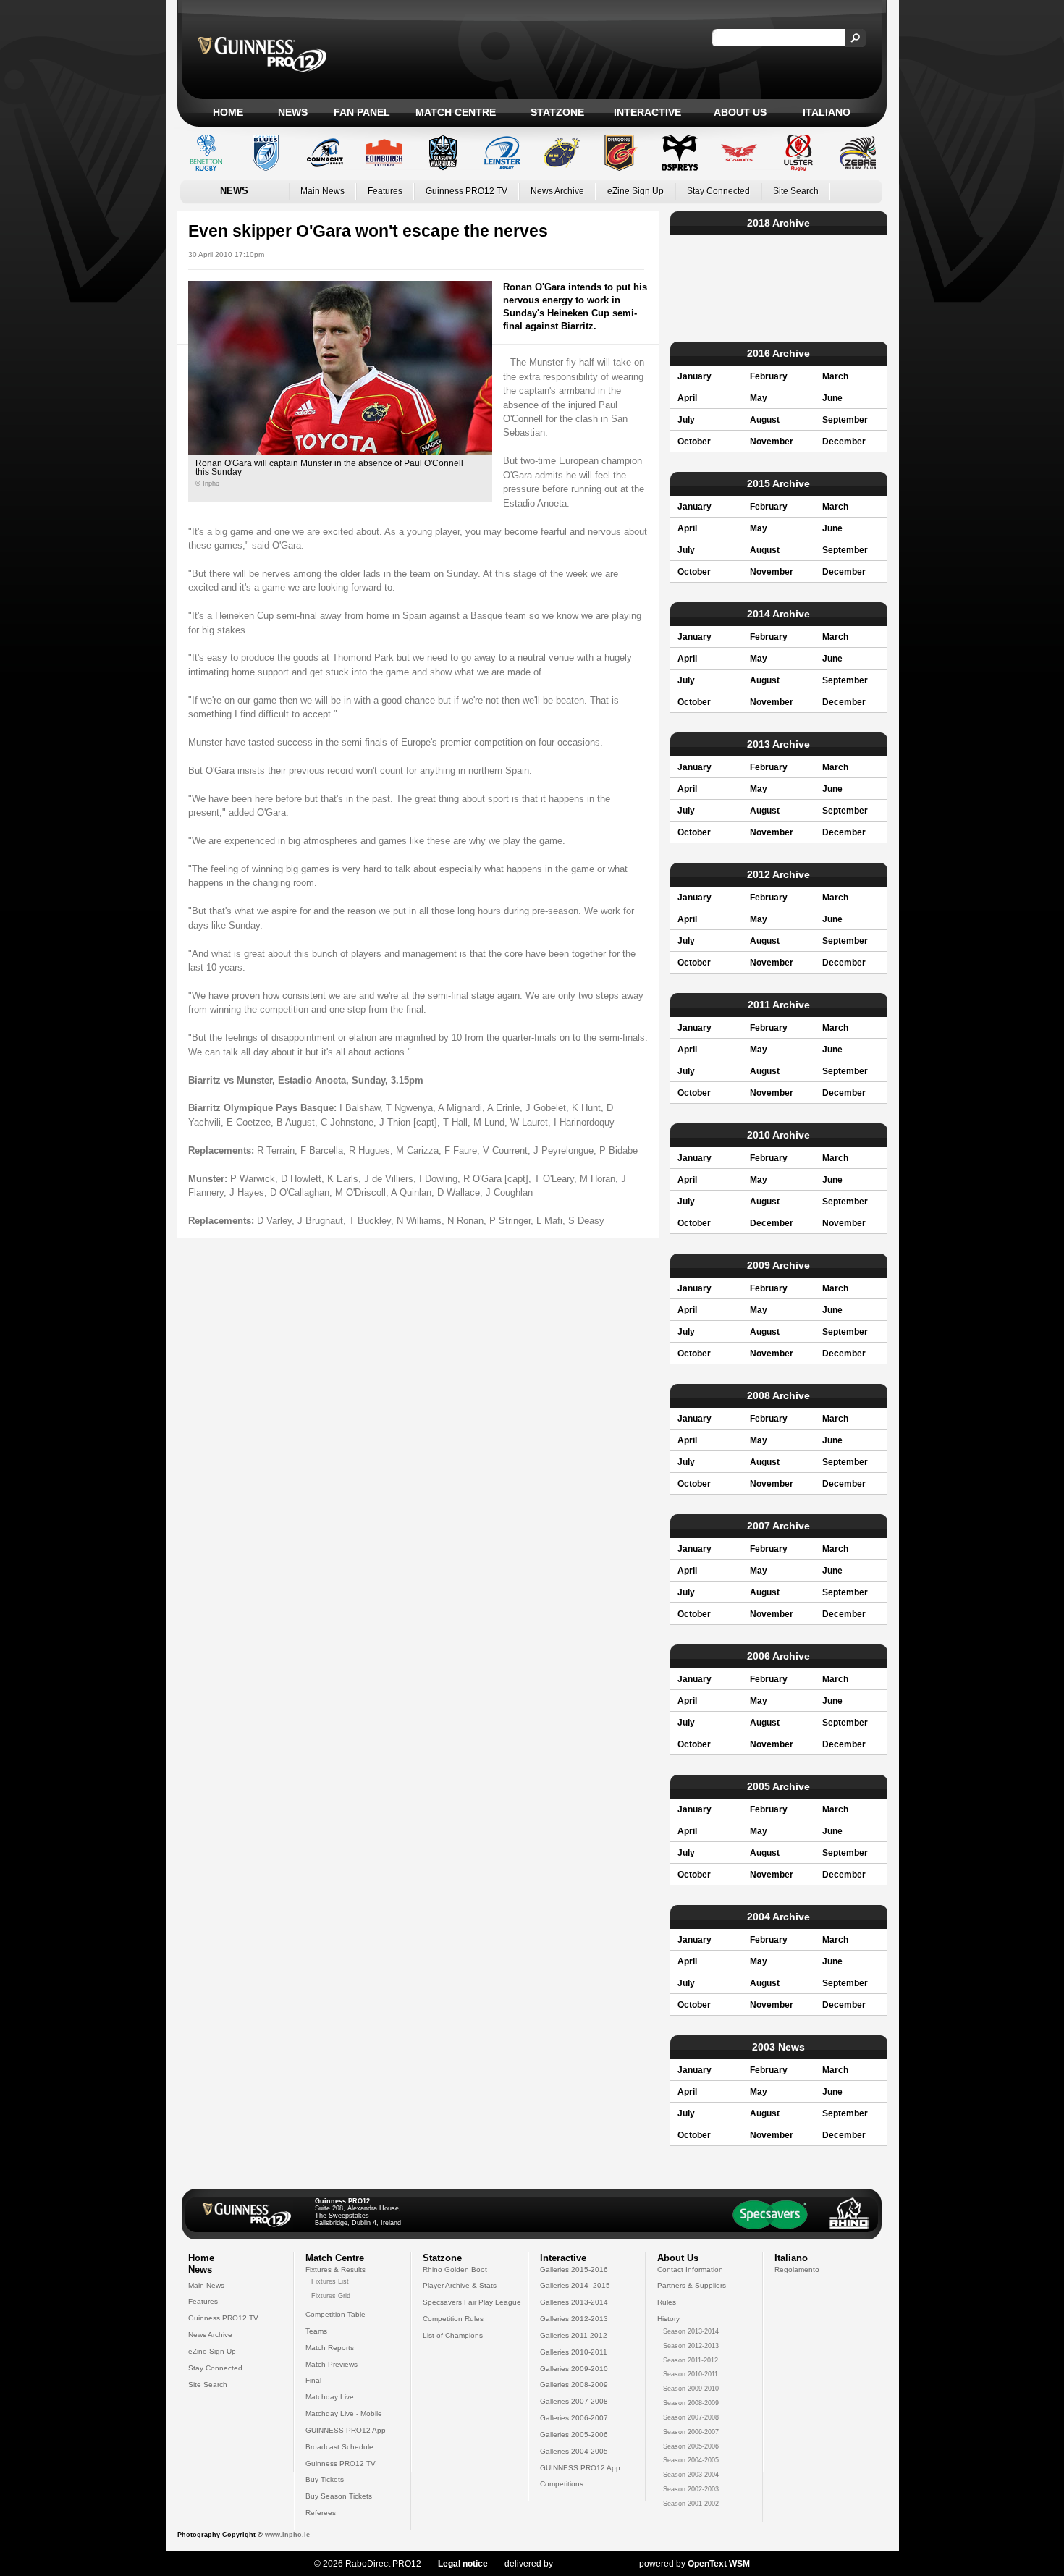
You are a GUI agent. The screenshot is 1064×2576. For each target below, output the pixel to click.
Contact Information (690, 2269)
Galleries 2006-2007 (574, 2418)
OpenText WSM (719, 2564)
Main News (322, 191)
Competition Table (335, 2314)
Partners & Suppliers (692, 2285)
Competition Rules (453, 2319)
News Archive (557, 191)
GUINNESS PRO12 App (346, 2430)
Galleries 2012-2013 (574, 2319)
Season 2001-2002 (691, 2504)
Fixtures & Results (335, 2269)
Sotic (589, 2564)
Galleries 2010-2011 (574, 2352)
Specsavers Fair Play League (472, 2302)
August (765, 420)
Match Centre (456, 112)
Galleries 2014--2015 (575, 2285)
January (694, 376)
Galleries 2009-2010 (574, 2369)
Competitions (562, 2484)
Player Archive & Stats (460, 2285)
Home (228, 112)
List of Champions (453, 2335)
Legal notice (463, 2564)
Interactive (647, 112)
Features (385, 191)
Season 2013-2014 (691, 2331)
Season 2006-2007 (691, 2432)
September (845, 420)
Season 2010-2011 (691, 2374)
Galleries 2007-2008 (574, 2401)
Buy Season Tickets (339, 2496)
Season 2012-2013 (691, 2346)
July (686, 420)
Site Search (796, 191)
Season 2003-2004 (691, 2475)
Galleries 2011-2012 (574, 2335)
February (769, 376)
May (759, 398)
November (772, 442)
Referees (321, 2513)
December (844, 442)
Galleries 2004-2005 (574, 2451)
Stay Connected (718, 191)
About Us (740, 112)
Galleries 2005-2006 (574, 2434)
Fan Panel (362, 112)
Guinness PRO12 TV (466, 191)
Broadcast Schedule (339, 2447)
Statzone (557, 112)
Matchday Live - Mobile (344, 2414)
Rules (667, 2302)
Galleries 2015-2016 (574, 2269)
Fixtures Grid (331, 2296)
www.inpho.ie (287, 2535)
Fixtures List (330, 2281)
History (668, 2319)
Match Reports (330, 2348)
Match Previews (332, 2364)
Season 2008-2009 (691, 2403)
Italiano (827, 112)
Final (313, 2380)
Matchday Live (330, 2397)
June (832, 398)
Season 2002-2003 (691, 2489)
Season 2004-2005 (691, 2460)
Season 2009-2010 (691, 2389)
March (835, 376)
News (293, 112)
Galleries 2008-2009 (574, 2385)
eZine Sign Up (636, 191)
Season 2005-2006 (691, 2446)
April (687, 398)
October (694, 442)
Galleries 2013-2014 (574, 2302)
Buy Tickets (325, 2479)
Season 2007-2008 (691, 2417)
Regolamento (797, 2269)
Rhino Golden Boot (455, 2269)
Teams (316, 2331)
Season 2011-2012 (691, 2360)
